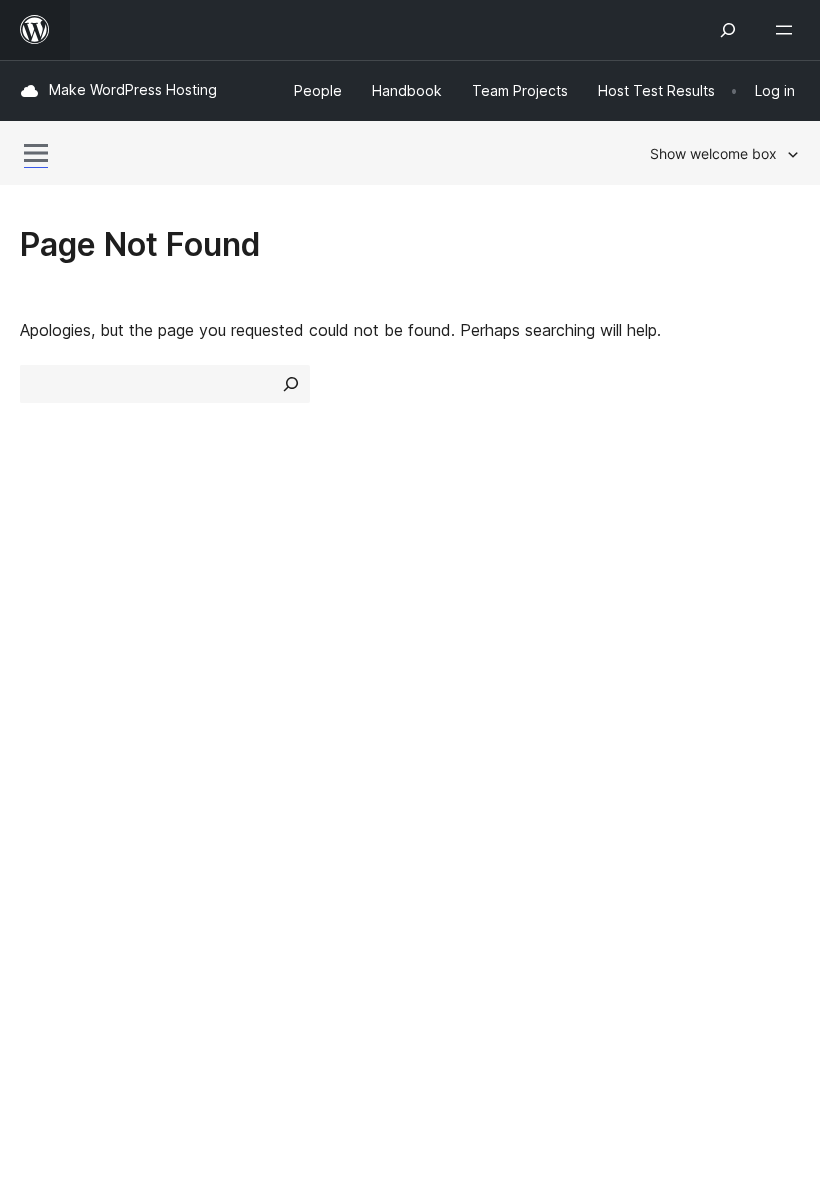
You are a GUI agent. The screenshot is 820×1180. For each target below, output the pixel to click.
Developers (461, 643)
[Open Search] (728, 30)
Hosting (48, 643)
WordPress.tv (479, 679)
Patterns (251, 679)
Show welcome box (713, 153)
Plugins (245, 643)
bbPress (60, 815)
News (41, 608)
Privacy (47, 679)
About (42, 572)
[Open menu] (788, 30)
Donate (657, 643)
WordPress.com (88, 744)
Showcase (258, 572)
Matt (48, 779)
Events (645, 608)
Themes (249, 608)
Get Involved (668, 572)
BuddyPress (74, 850)
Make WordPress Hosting (133, 89)
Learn (440, 572)
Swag (650, 679)
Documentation (476, 608)
